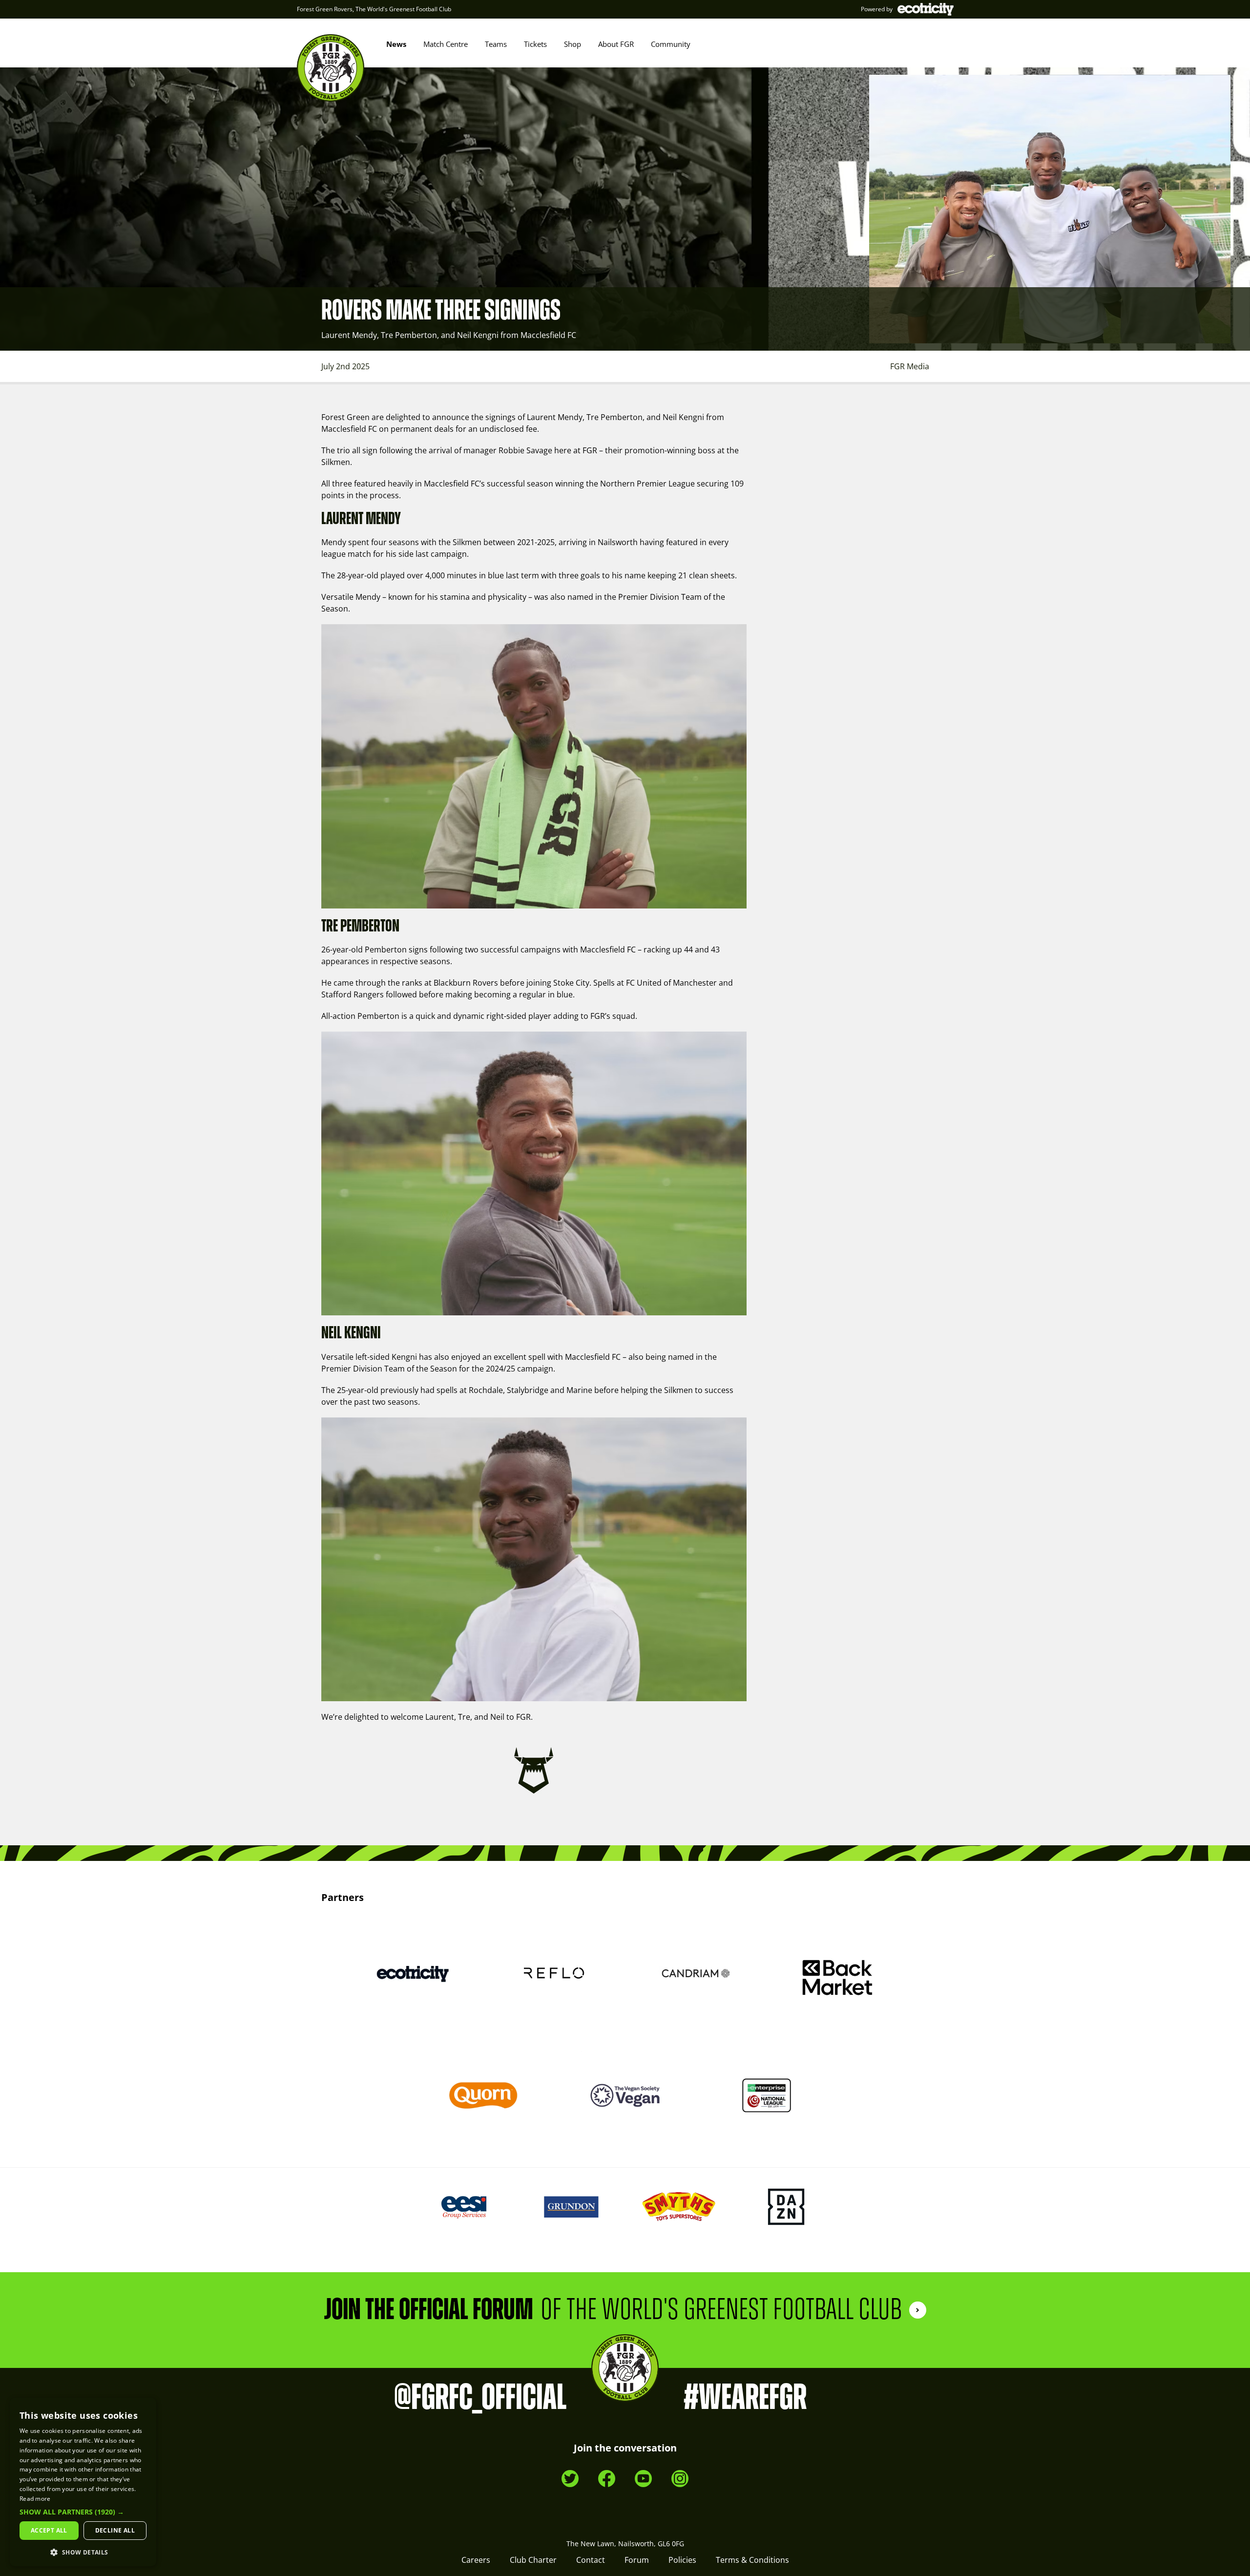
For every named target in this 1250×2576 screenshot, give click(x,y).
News (396, 44)
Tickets (535, 44)
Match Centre (446, 44)
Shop (573, 44)
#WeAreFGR (745, 2398)
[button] (83, 2512)
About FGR (616, 44)
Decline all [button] (115, 2530)
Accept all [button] (49, 2530)
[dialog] (83, 2482)
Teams (496, 44)
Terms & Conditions (752, 2560)
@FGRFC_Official (480, 2398)
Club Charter (533, 2560)
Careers (476, 2560)
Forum (637, 2560)
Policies (682, 2560)
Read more (35, 2499)
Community (671, 44)
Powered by (877, 9)
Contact (591, 2560)
